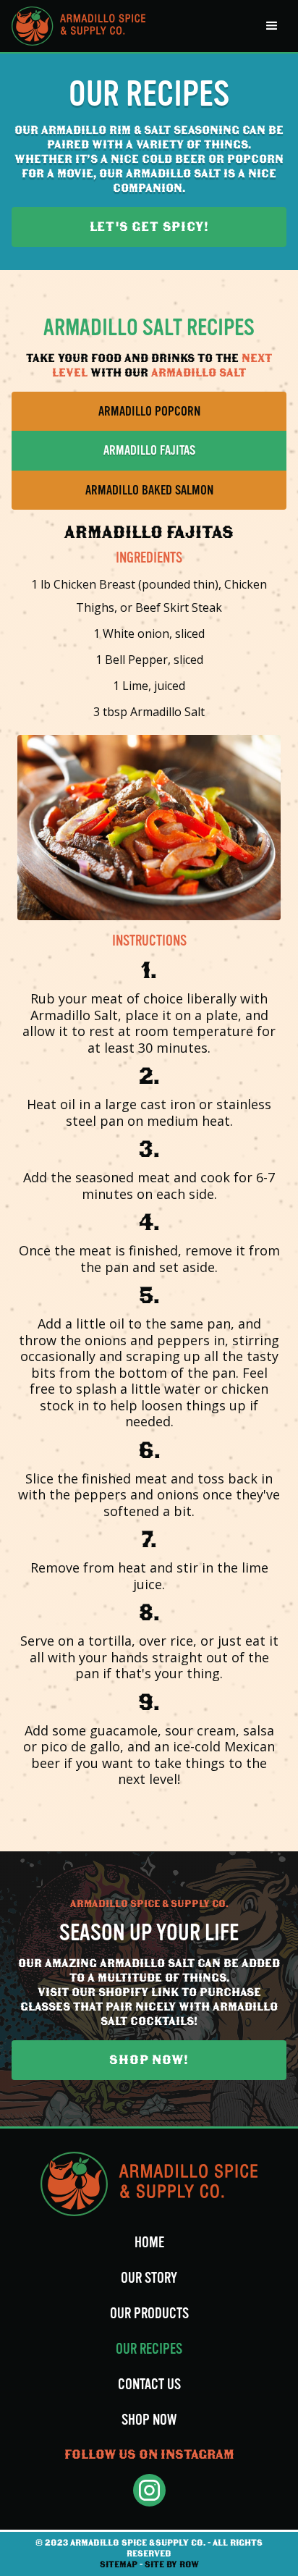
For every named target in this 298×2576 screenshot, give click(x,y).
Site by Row (172, 2564)
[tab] (149, 412)
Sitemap (119, 2564)
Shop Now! (149, 2060)
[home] (78, 26)
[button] (272, 26)
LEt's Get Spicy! (149, 227)
